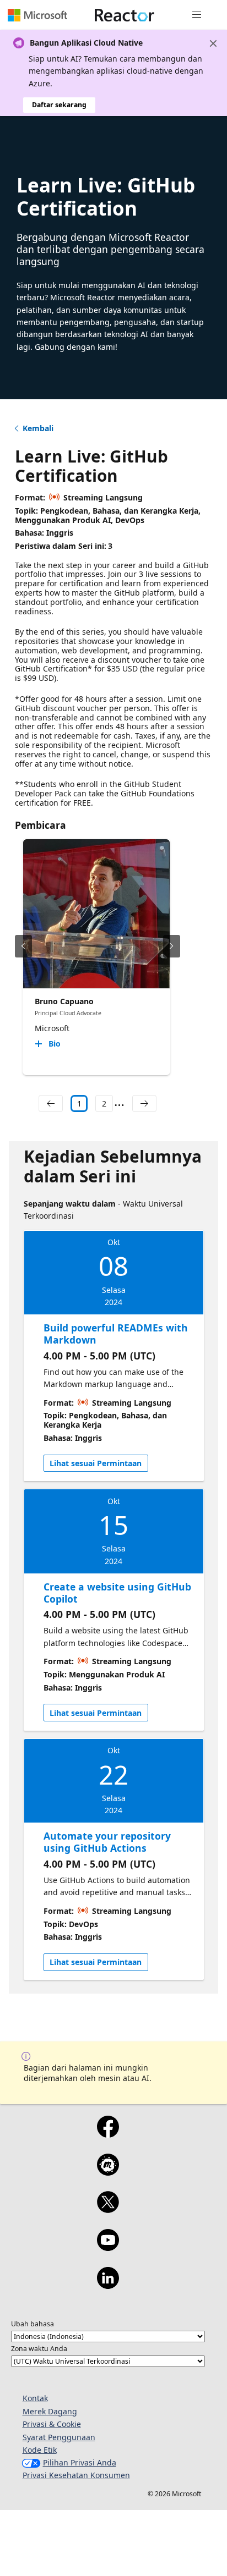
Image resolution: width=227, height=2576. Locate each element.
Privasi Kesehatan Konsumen (76, 2475)
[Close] (213, 43)
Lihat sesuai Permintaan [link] (96, 1463)
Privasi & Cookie (52, 2424)
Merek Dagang (50, 2411)
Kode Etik (40, 2450)
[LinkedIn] (108, 2285)
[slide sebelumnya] (23, 946)
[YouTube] (108, 2247)
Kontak (35, 2398)
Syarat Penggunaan (59, 2437)
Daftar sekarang (59, 105)
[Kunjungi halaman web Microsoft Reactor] (125, 15)
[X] (108, 2209)
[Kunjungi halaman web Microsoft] (37, 15)
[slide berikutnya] (172, 946)
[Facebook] (108, 2134)
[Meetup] (108, 2172)
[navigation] (51, 1104)
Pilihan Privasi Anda (80, 2462)
